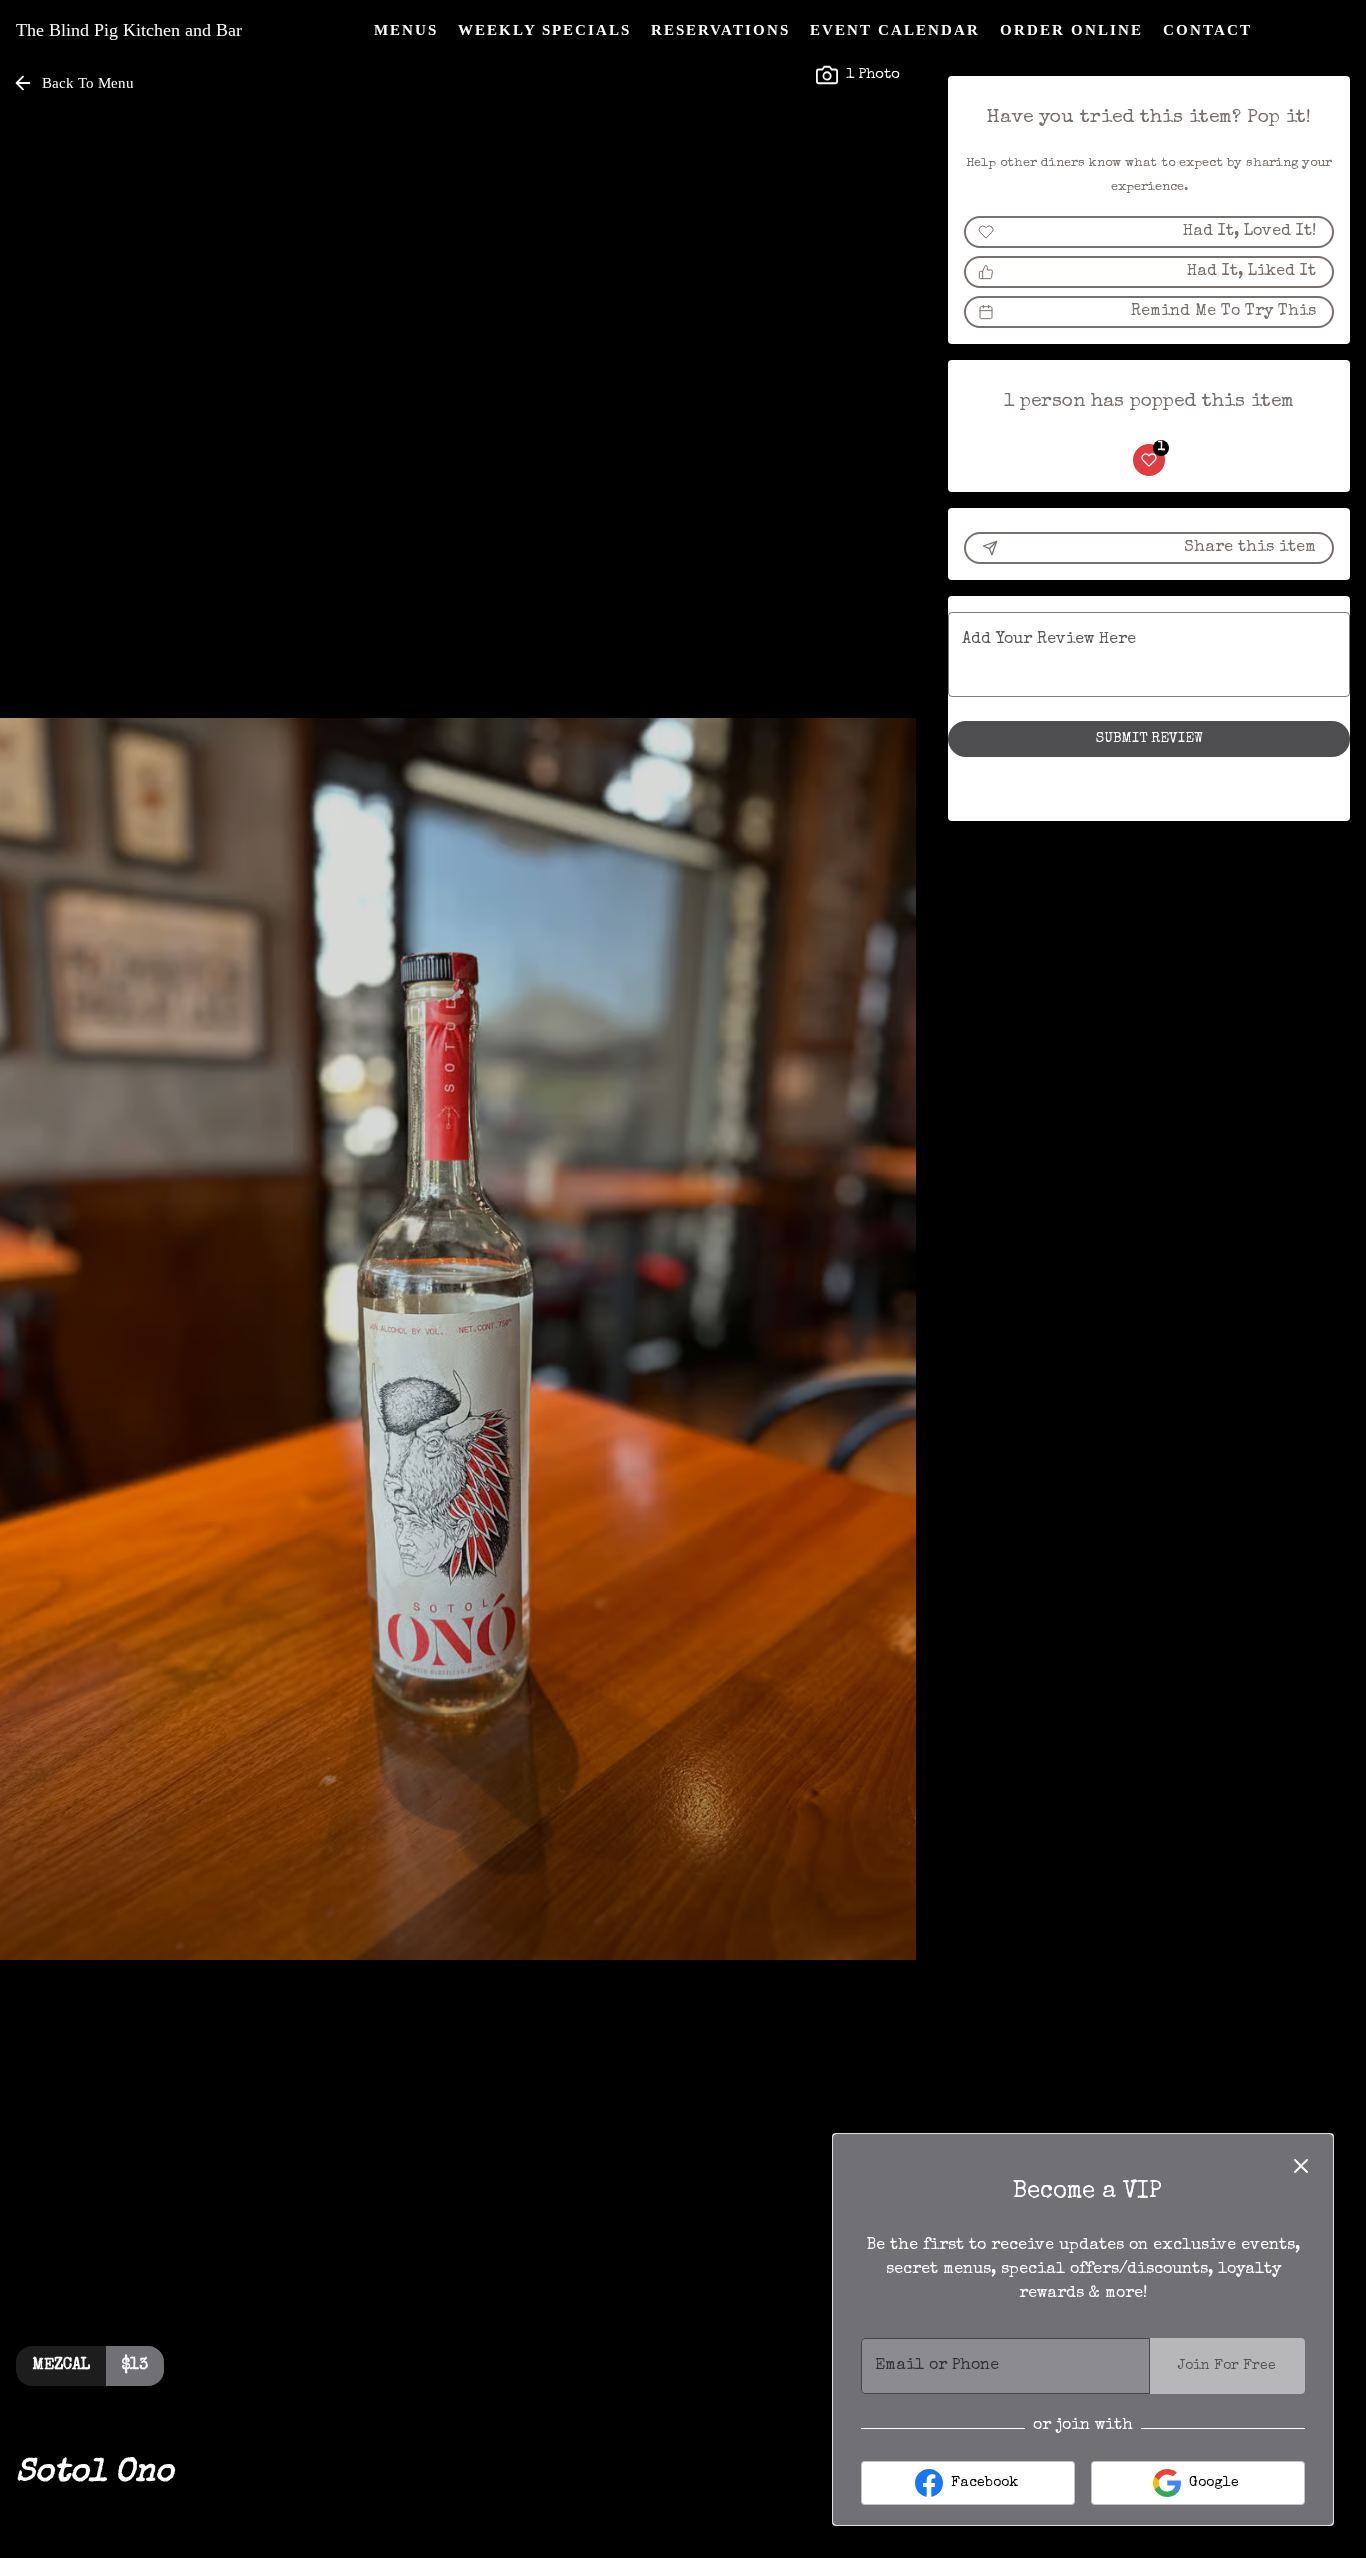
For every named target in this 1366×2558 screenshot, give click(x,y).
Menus (406, 30)
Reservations (720, 30)
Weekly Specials (544, 30)
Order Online (1071, 30)
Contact (1207, 30)
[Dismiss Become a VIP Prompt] (1301, 2166)
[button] (75, 83)
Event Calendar (895, 30)
